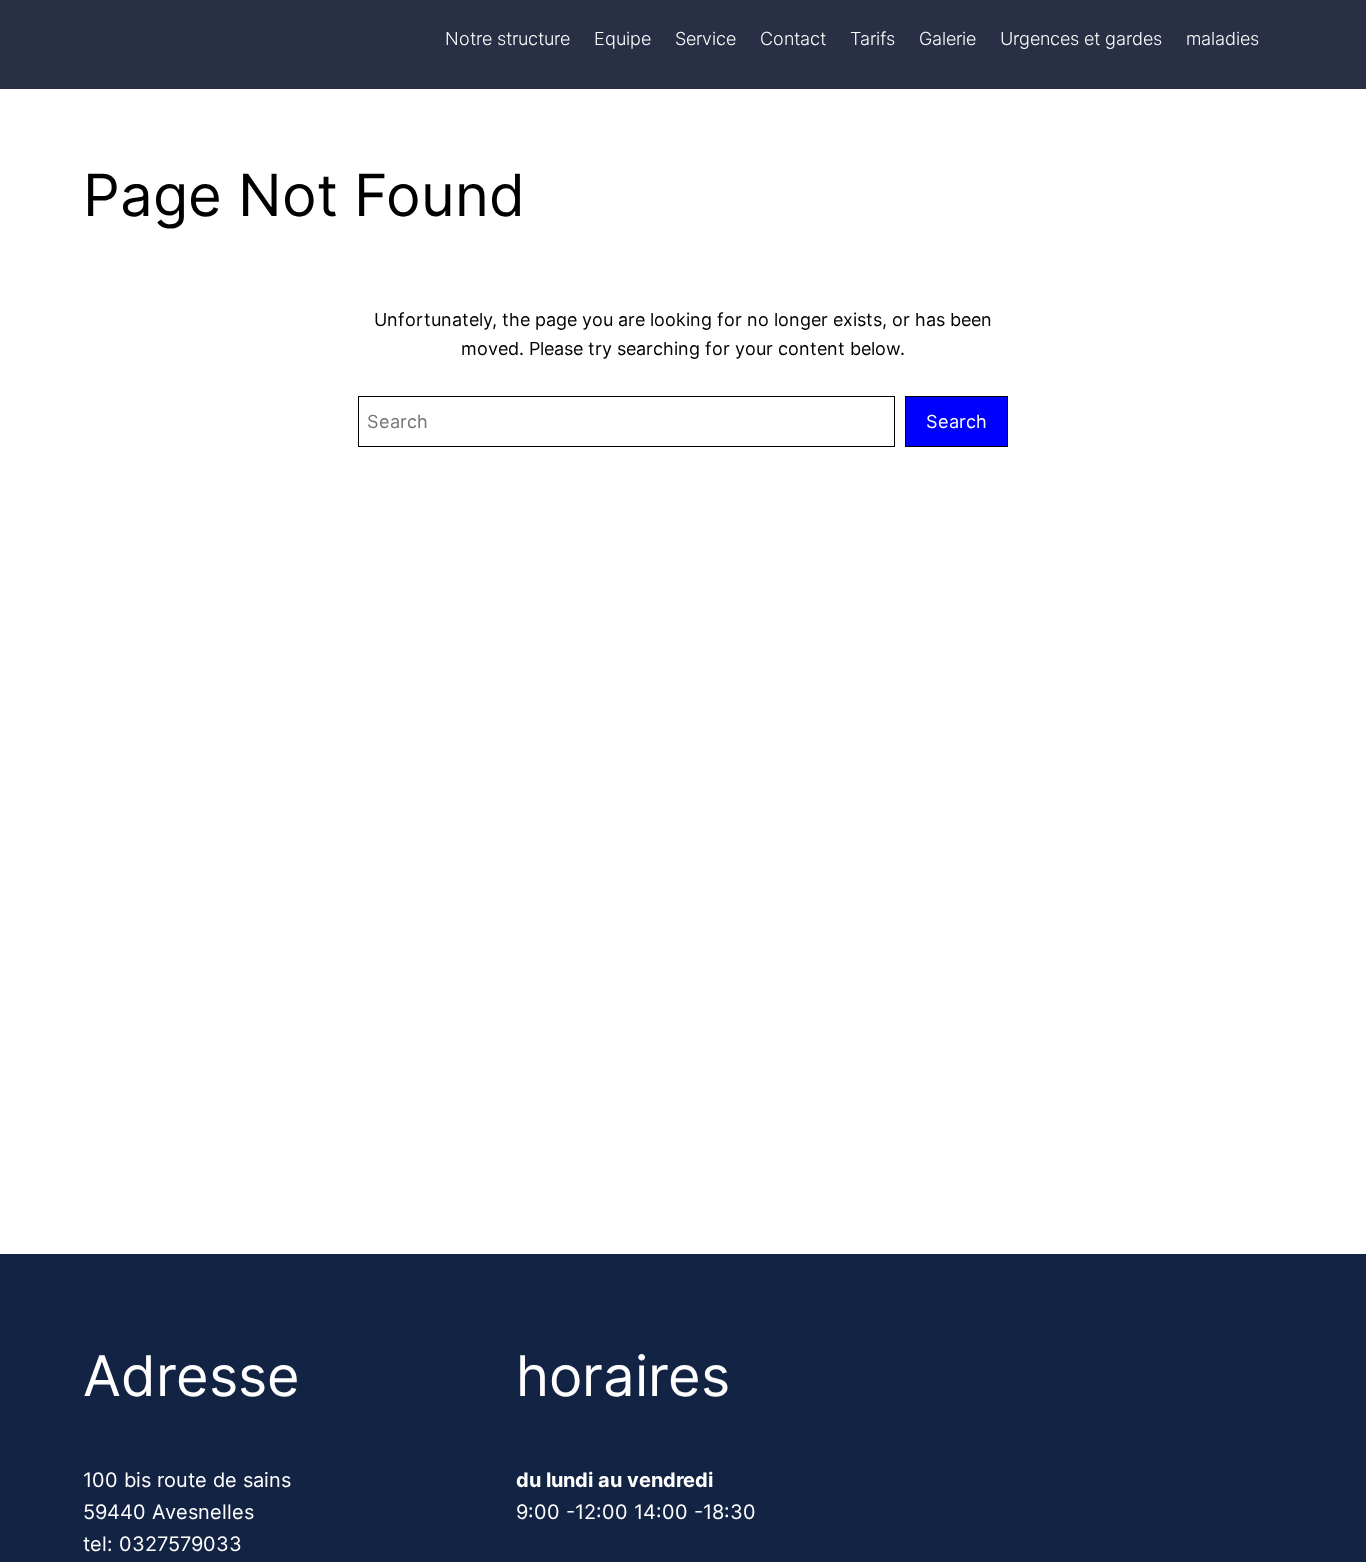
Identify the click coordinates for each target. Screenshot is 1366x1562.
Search (956, 421)
